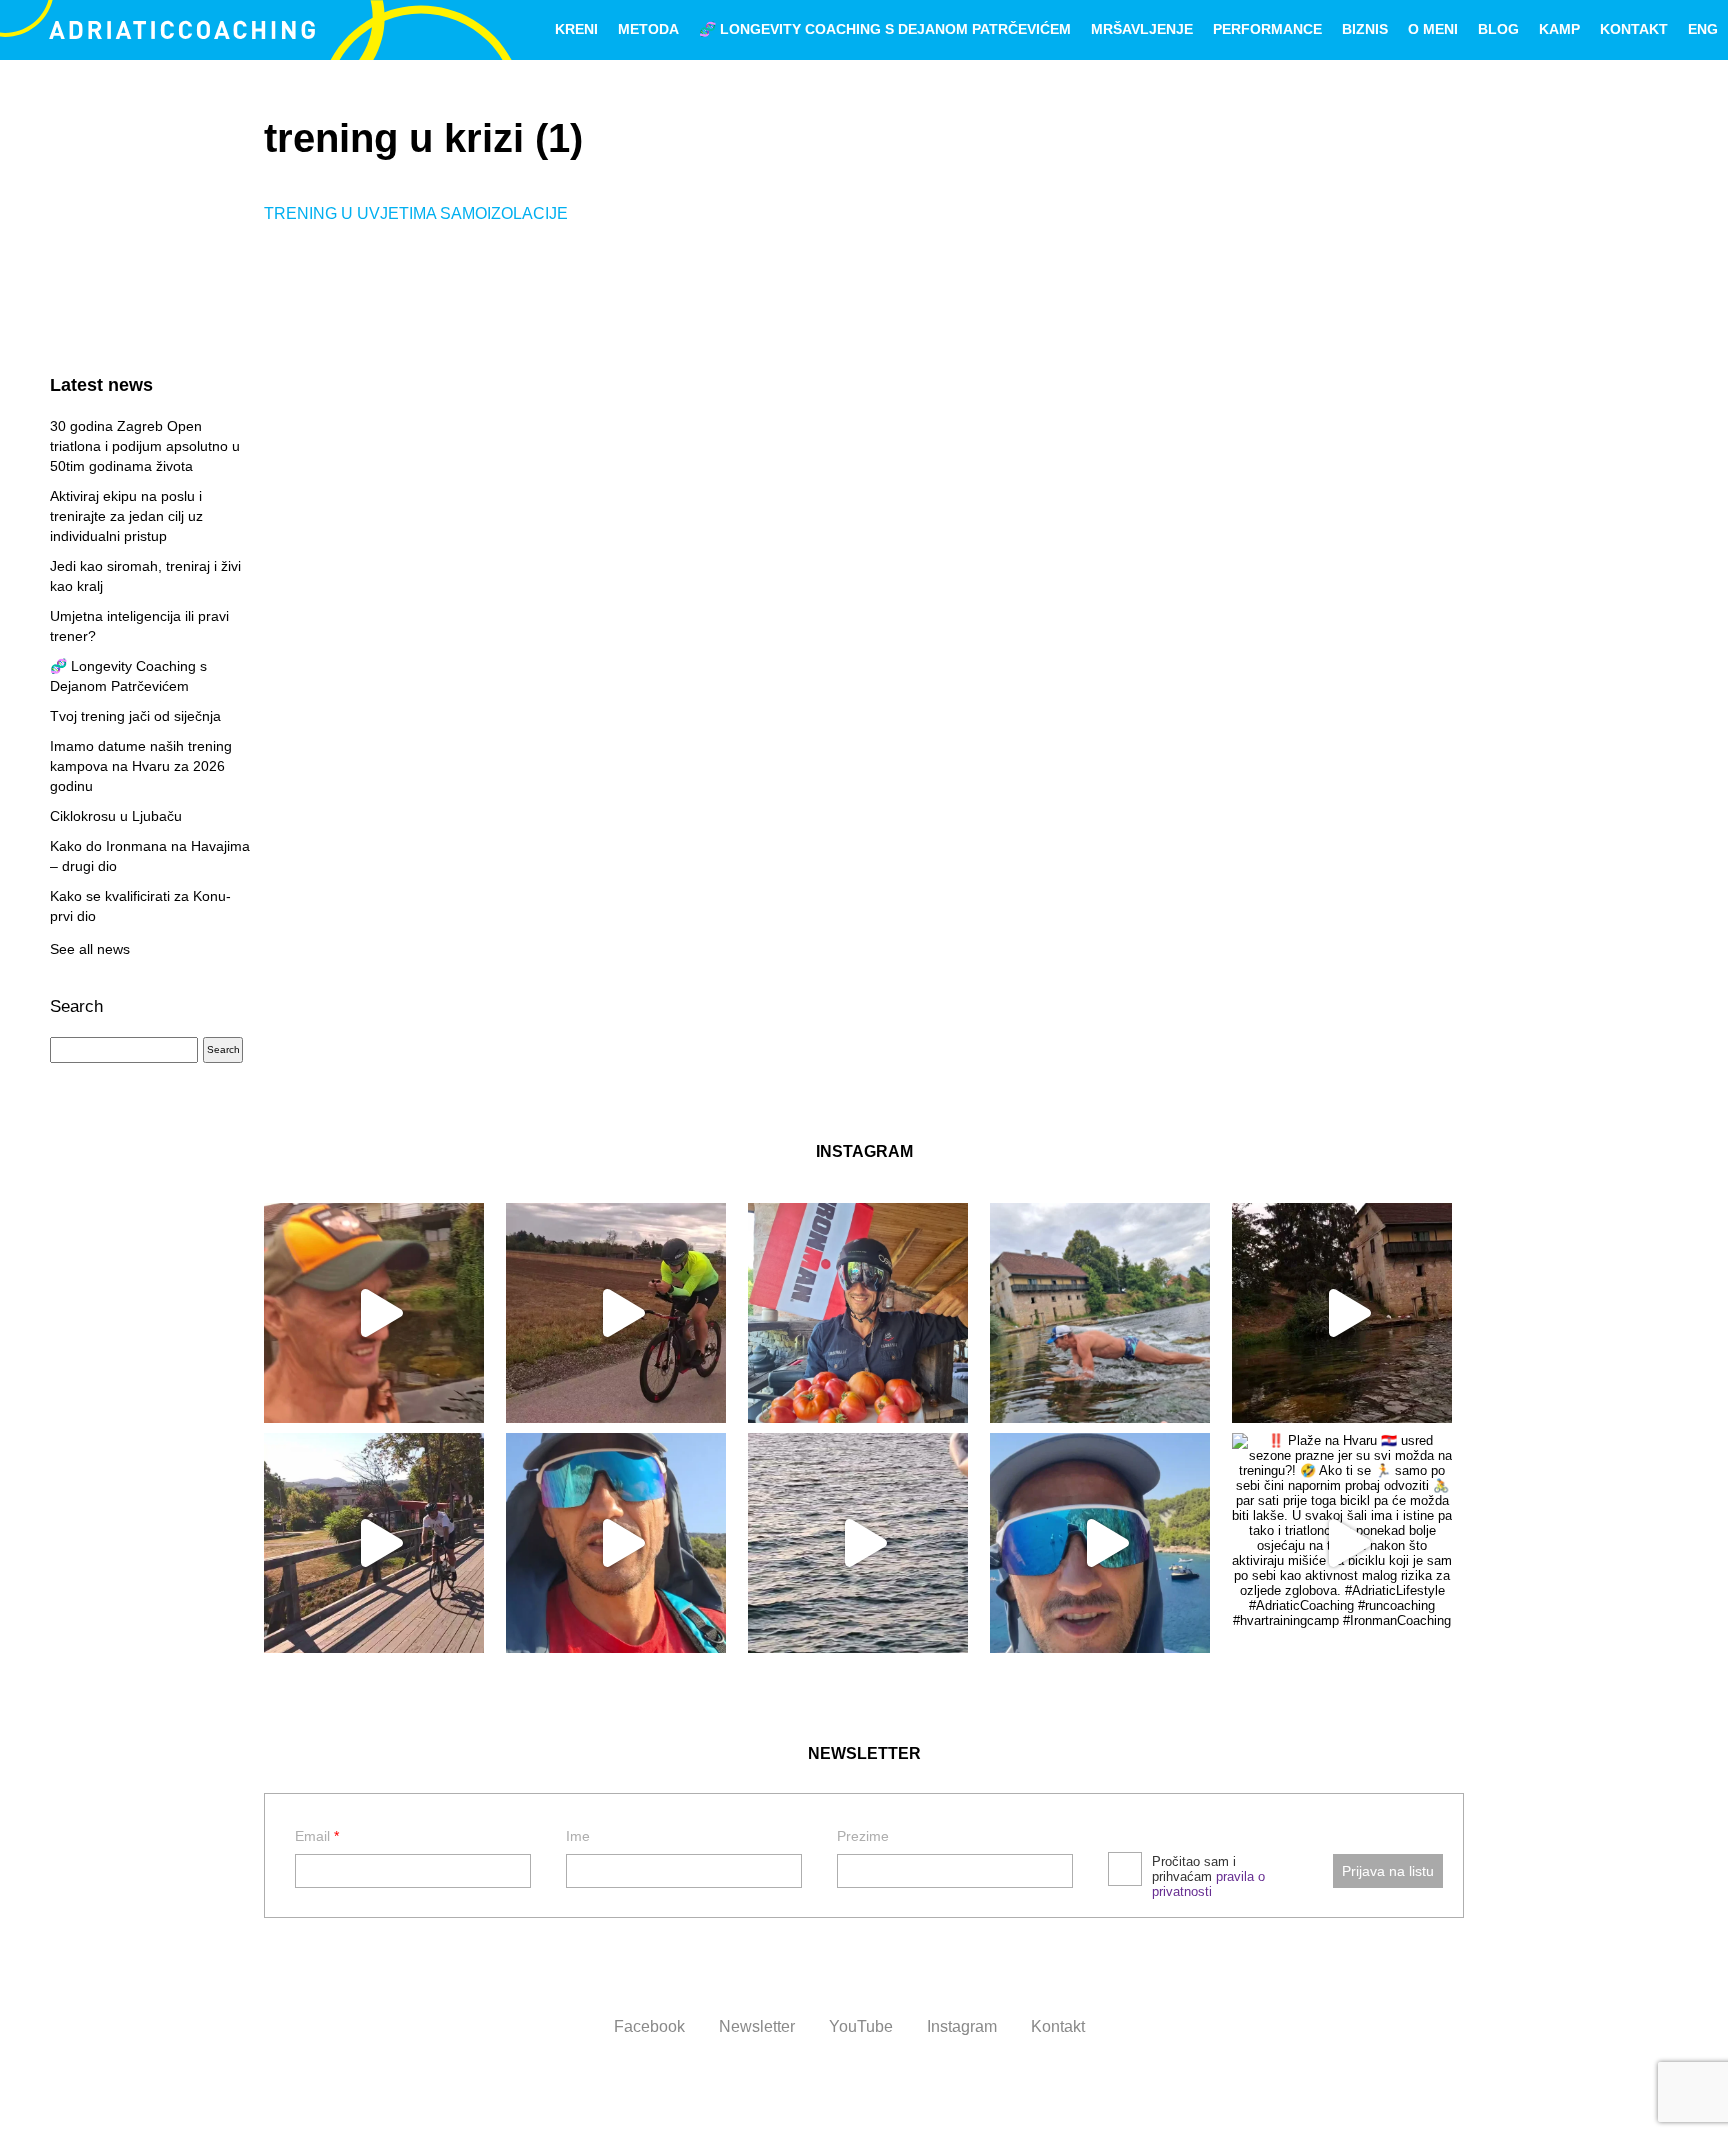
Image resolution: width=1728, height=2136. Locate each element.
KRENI (576, 29)
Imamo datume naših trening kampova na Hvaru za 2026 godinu (141, 766)
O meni (1433, 29)
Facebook (649, 2026)
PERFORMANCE (1267, 29)
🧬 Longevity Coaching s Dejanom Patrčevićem (885, 29)
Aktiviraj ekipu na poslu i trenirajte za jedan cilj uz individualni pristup (126, 516)
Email (317, 1836)
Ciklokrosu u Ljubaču (116, 816)
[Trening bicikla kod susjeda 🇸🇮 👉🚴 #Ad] (374, 1543)
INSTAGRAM (864, 1151)
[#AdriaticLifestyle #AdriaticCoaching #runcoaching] (858, 1543)
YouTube (861, 2026)
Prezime (863, 1836)
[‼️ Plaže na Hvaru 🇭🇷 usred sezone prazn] (1342, 1543)
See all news (90, 949)
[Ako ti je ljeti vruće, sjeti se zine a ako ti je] (1100, 1543)
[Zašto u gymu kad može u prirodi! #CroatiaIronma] (1100, 1313)
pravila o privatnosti (1208, 1884)
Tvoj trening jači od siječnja (135, 716)
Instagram (962, 2026)
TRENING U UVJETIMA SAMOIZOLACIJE (416, 213)
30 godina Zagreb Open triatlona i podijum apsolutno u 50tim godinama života (145, 446)
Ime (578, 1836)
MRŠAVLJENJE (1142, 29)
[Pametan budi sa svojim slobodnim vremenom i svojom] (616, 1543)
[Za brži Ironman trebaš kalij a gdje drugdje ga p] (858, 1313)
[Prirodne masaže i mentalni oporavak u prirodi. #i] (374, 1313)
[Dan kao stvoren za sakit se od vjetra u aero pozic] (616, 1313)
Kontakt (1634, 29)
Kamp (1559, 29)
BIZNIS (1365, 29)
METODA (648, 29)
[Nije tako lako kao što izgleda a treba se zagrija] (1342, 1313)
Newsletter (757, 2026)
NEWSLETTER (864, 1753)
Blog (1498, 29)
